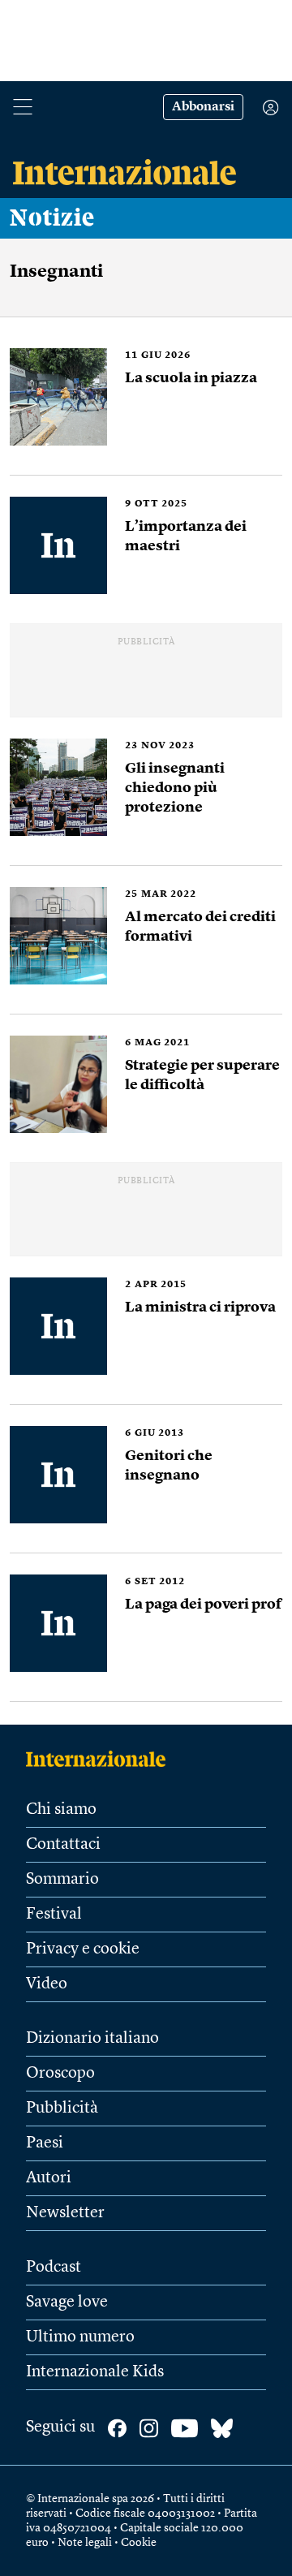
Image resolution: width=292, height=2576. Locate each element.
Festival (54, 1915)
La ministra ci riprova (200, 1307)
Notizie (52, 218)
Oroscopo (60, 2074)
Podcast (54, 2268)
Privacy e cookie (83, 1949)
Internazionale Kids (95, 2372)
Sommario (62, 1880)
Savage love (67, 2302)
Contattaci (63, 1845)
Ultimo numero (80, 2337)
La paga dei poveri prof (203, 1605)
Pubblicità (62, 2109)
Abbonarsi (203, 107)
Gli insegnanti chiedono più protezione (175, 788)
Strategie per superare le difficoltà (202, 1075)
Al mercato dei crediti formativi (200, 927)
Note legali (85, 2543)
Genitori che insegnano (169, 1466)
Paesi (45, 2143)
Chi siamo (61, 1810)
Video (47, 1984)
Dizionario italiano (92, 2039)
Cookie (139, 2543)
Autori (49, 2178)
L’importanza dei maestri (186, 536)
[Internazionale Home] (101, 1759)
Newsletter (65, 2213)
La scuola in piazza (191, 378)
